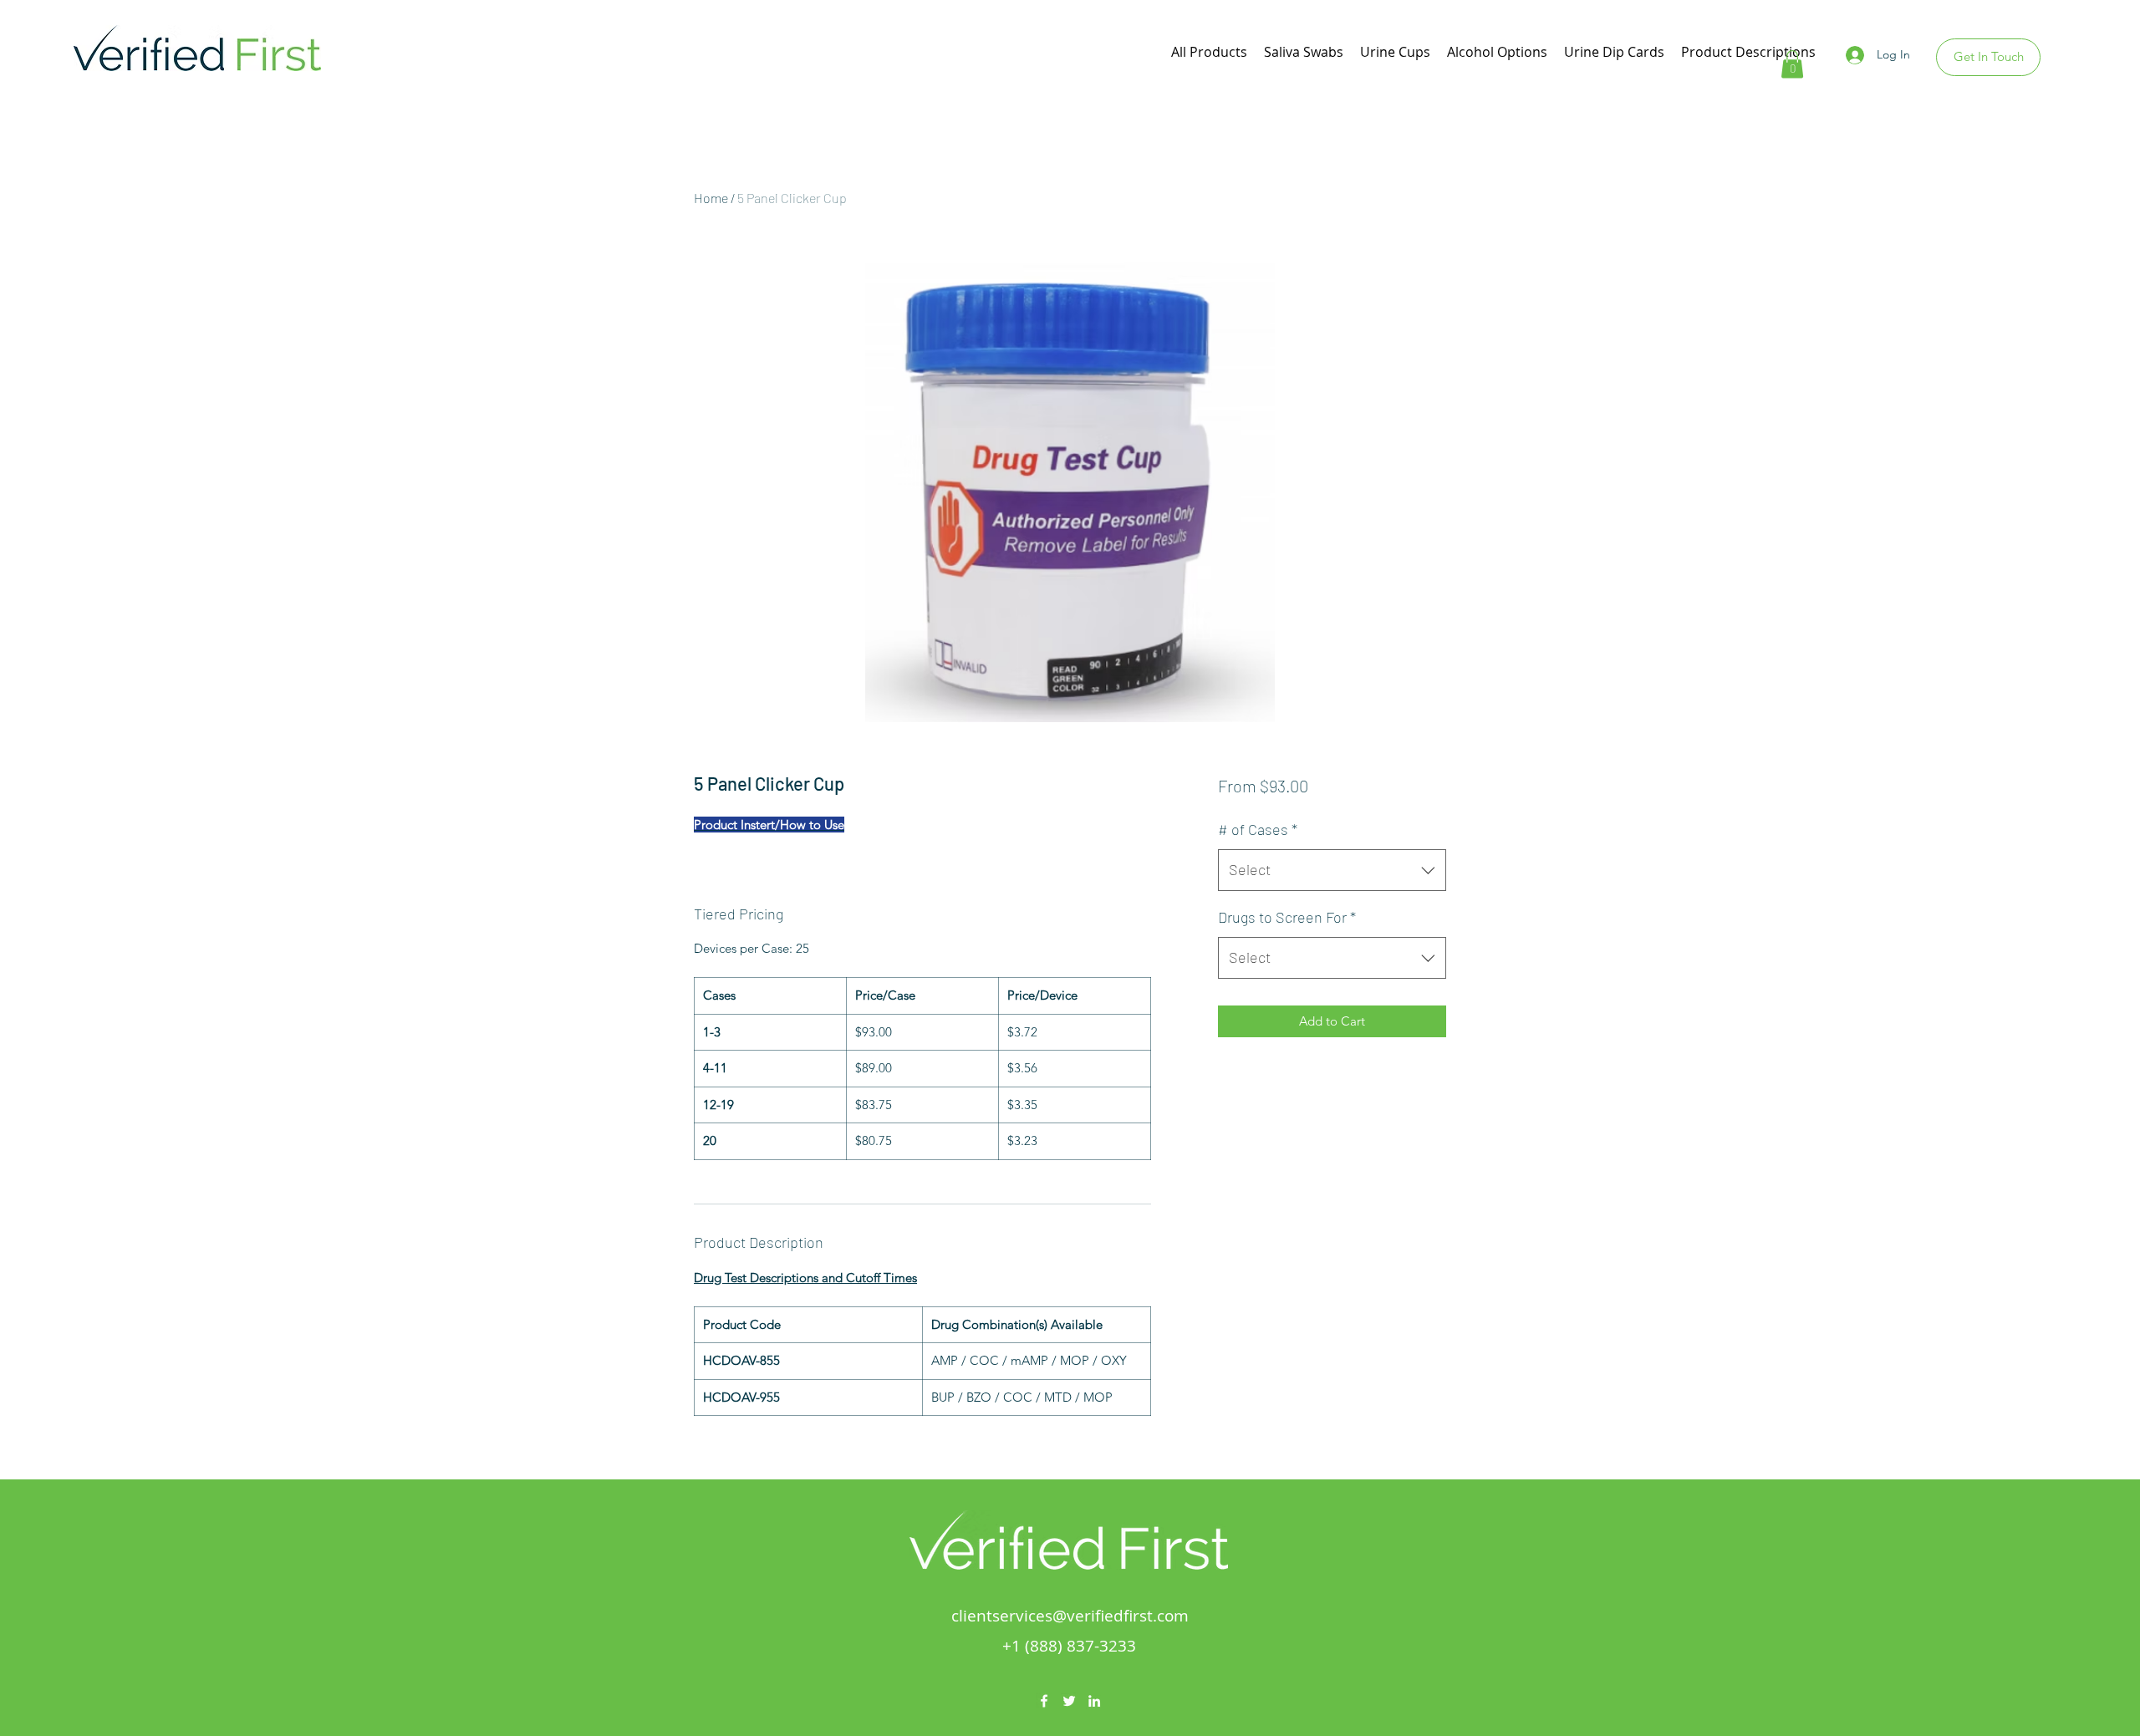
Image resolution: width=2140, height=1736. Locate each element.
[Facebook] (1044, 1701)
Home (711, 198)
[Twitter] (1069, 1701)
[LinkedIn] (1094, 1701)
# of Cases (1258, 829)
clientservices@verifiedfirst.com (1070, 1616)
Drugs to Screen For (1287, 917)
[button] (1792, 64)
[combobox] (1332, 870)
